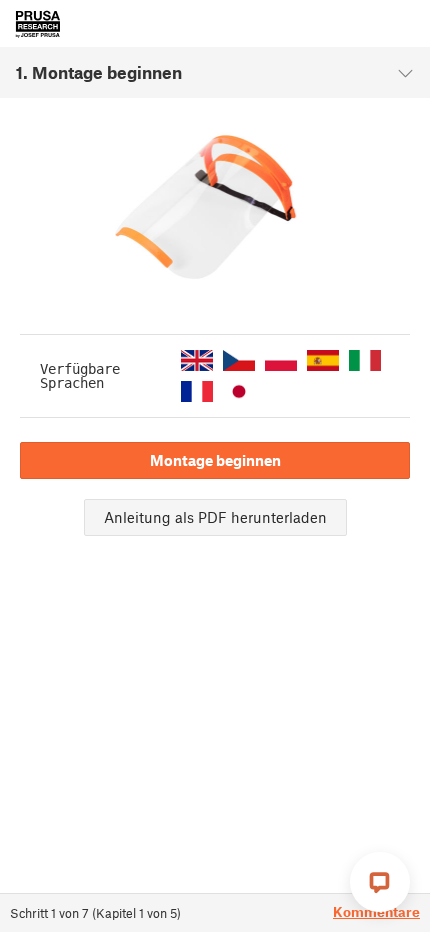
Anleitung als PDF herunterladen (215, 517)
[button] (197, 360)
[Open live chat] (380, 882)
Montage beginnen (215, 460)
